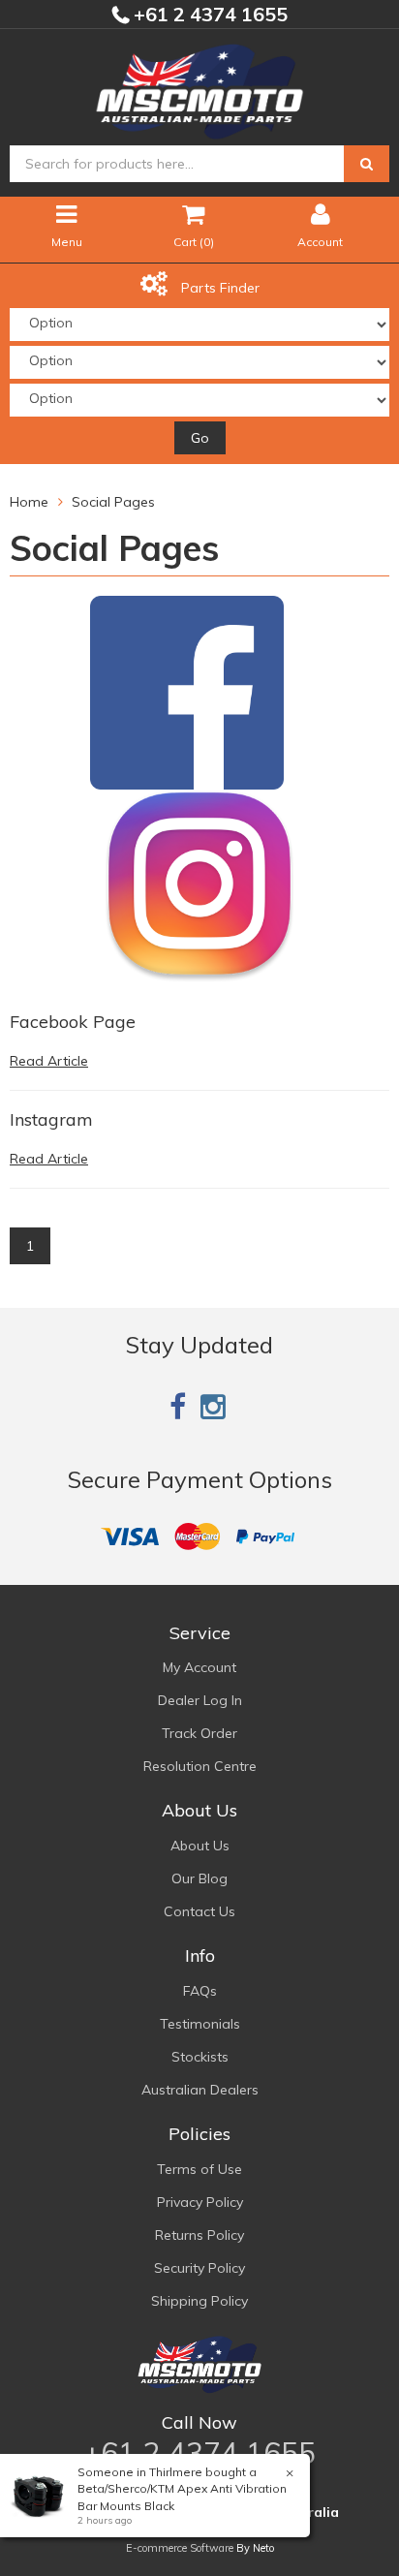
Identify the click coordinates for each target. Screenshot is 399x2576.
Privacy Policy (200, 2202)
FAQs (200, 1991)
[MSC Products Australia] (199, 88)
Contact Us (199, 1911)
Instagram (51, 1119)
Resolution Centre (200, 1766)
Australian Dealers (200, 2090)
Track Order (199, 1733)
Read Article (49, 1061)
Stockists (200, 2057)
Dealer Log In (200, 1700)
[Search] (367, 164)
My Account (199, 1667)
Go (200, 438)
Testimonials (200, 2024)
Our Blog (199, 1878)
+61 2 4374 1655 (208, 14)
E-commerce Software (180, 2548)
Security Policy (199, 2268)
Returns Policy (199, 2235)
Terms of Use (199, 2169)
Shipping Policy (199, 2301)
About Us (200, 1846)
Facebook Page (73, 1022)
